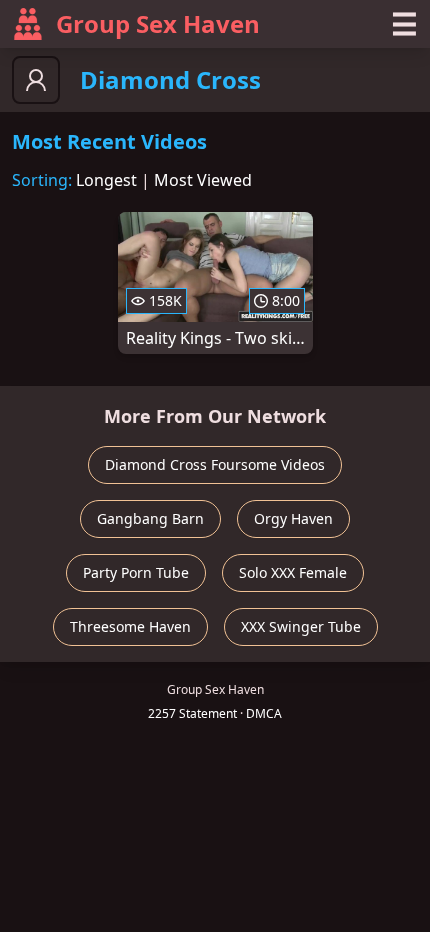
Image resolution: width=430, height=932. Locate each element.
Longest (106, 180)
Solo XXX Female (293, 572)
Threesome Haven (130, 626)
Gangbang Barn (150, 518)
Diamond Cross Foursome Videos (215, 464)
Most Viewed (203, 180)
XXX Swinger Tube (301, 626)
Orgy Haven (293, 518)
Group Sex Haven (158, 23)
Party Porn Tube (136, 572)
